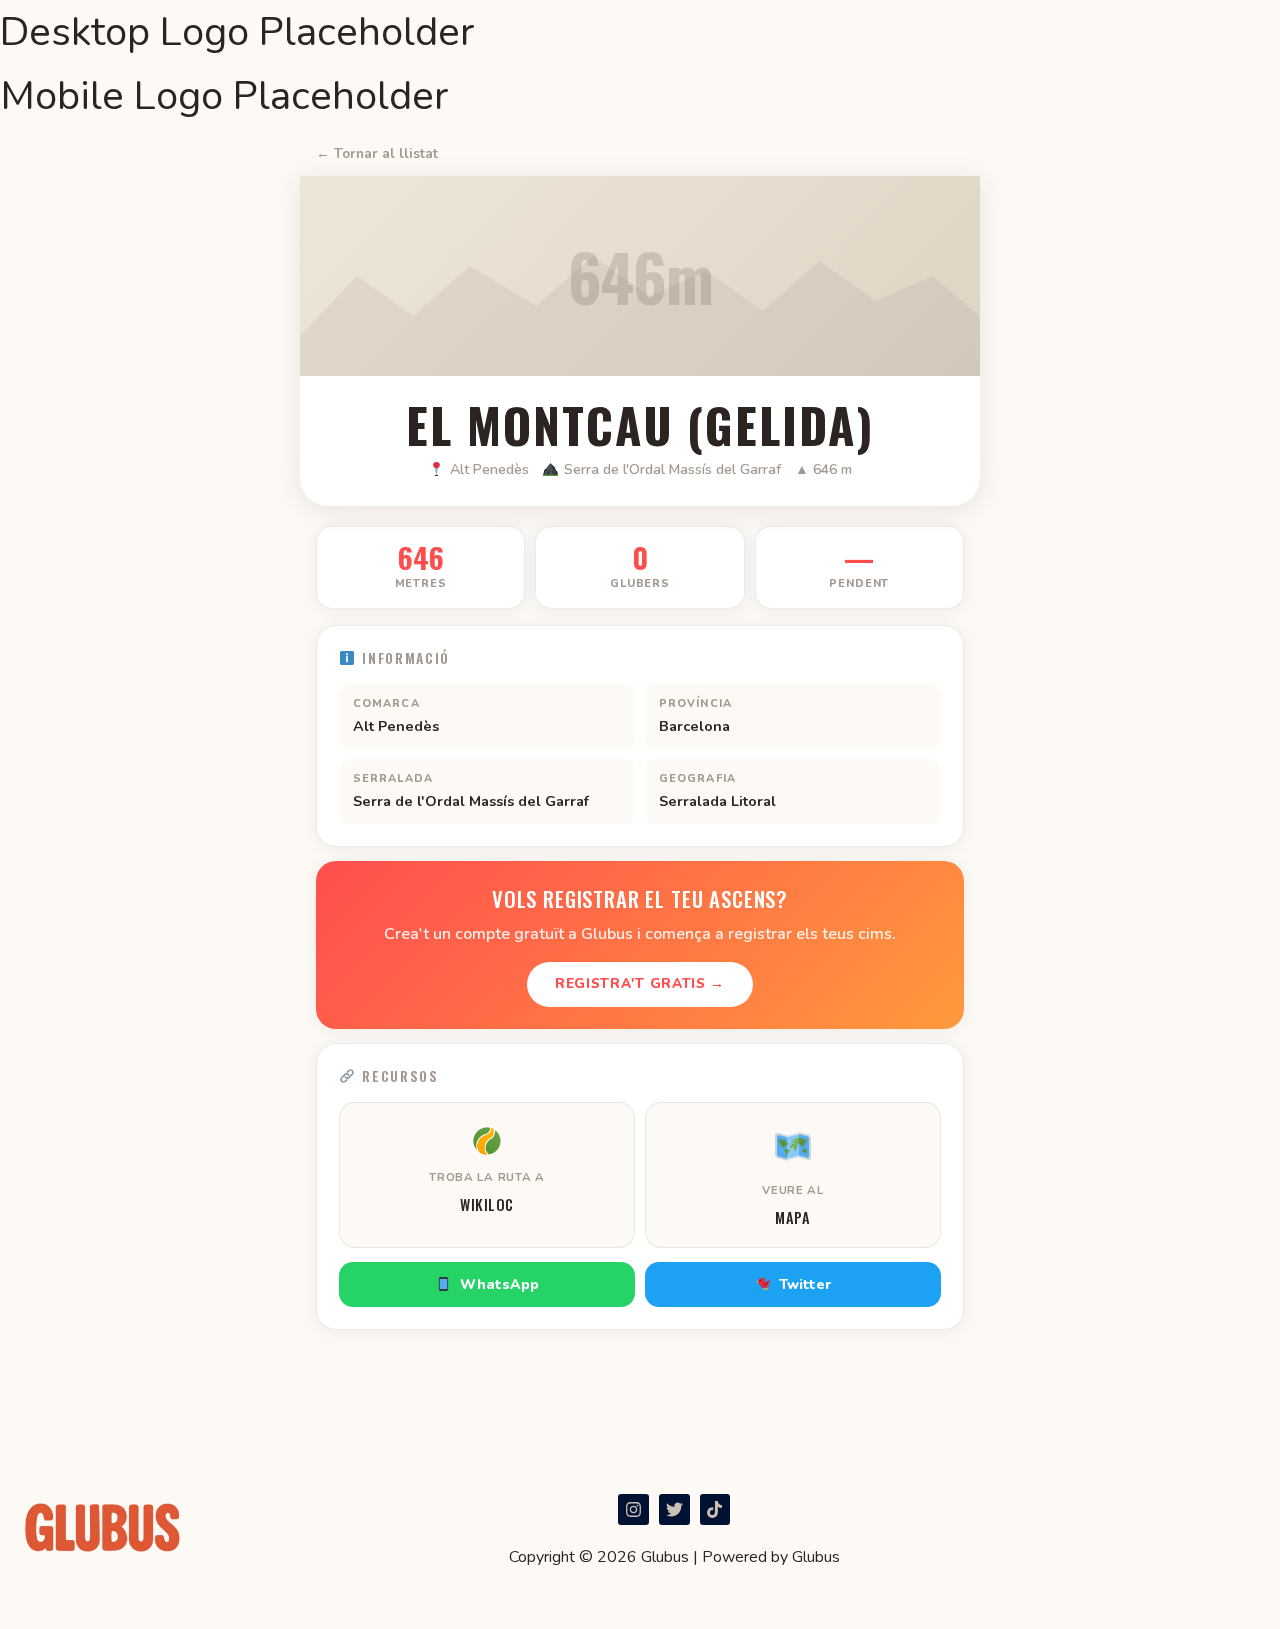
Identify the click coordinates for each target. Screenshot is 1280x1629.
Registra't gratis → (640, 983)
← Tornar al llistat (377, 153)
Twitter (805, 1284)
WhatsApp (499, 1284)
